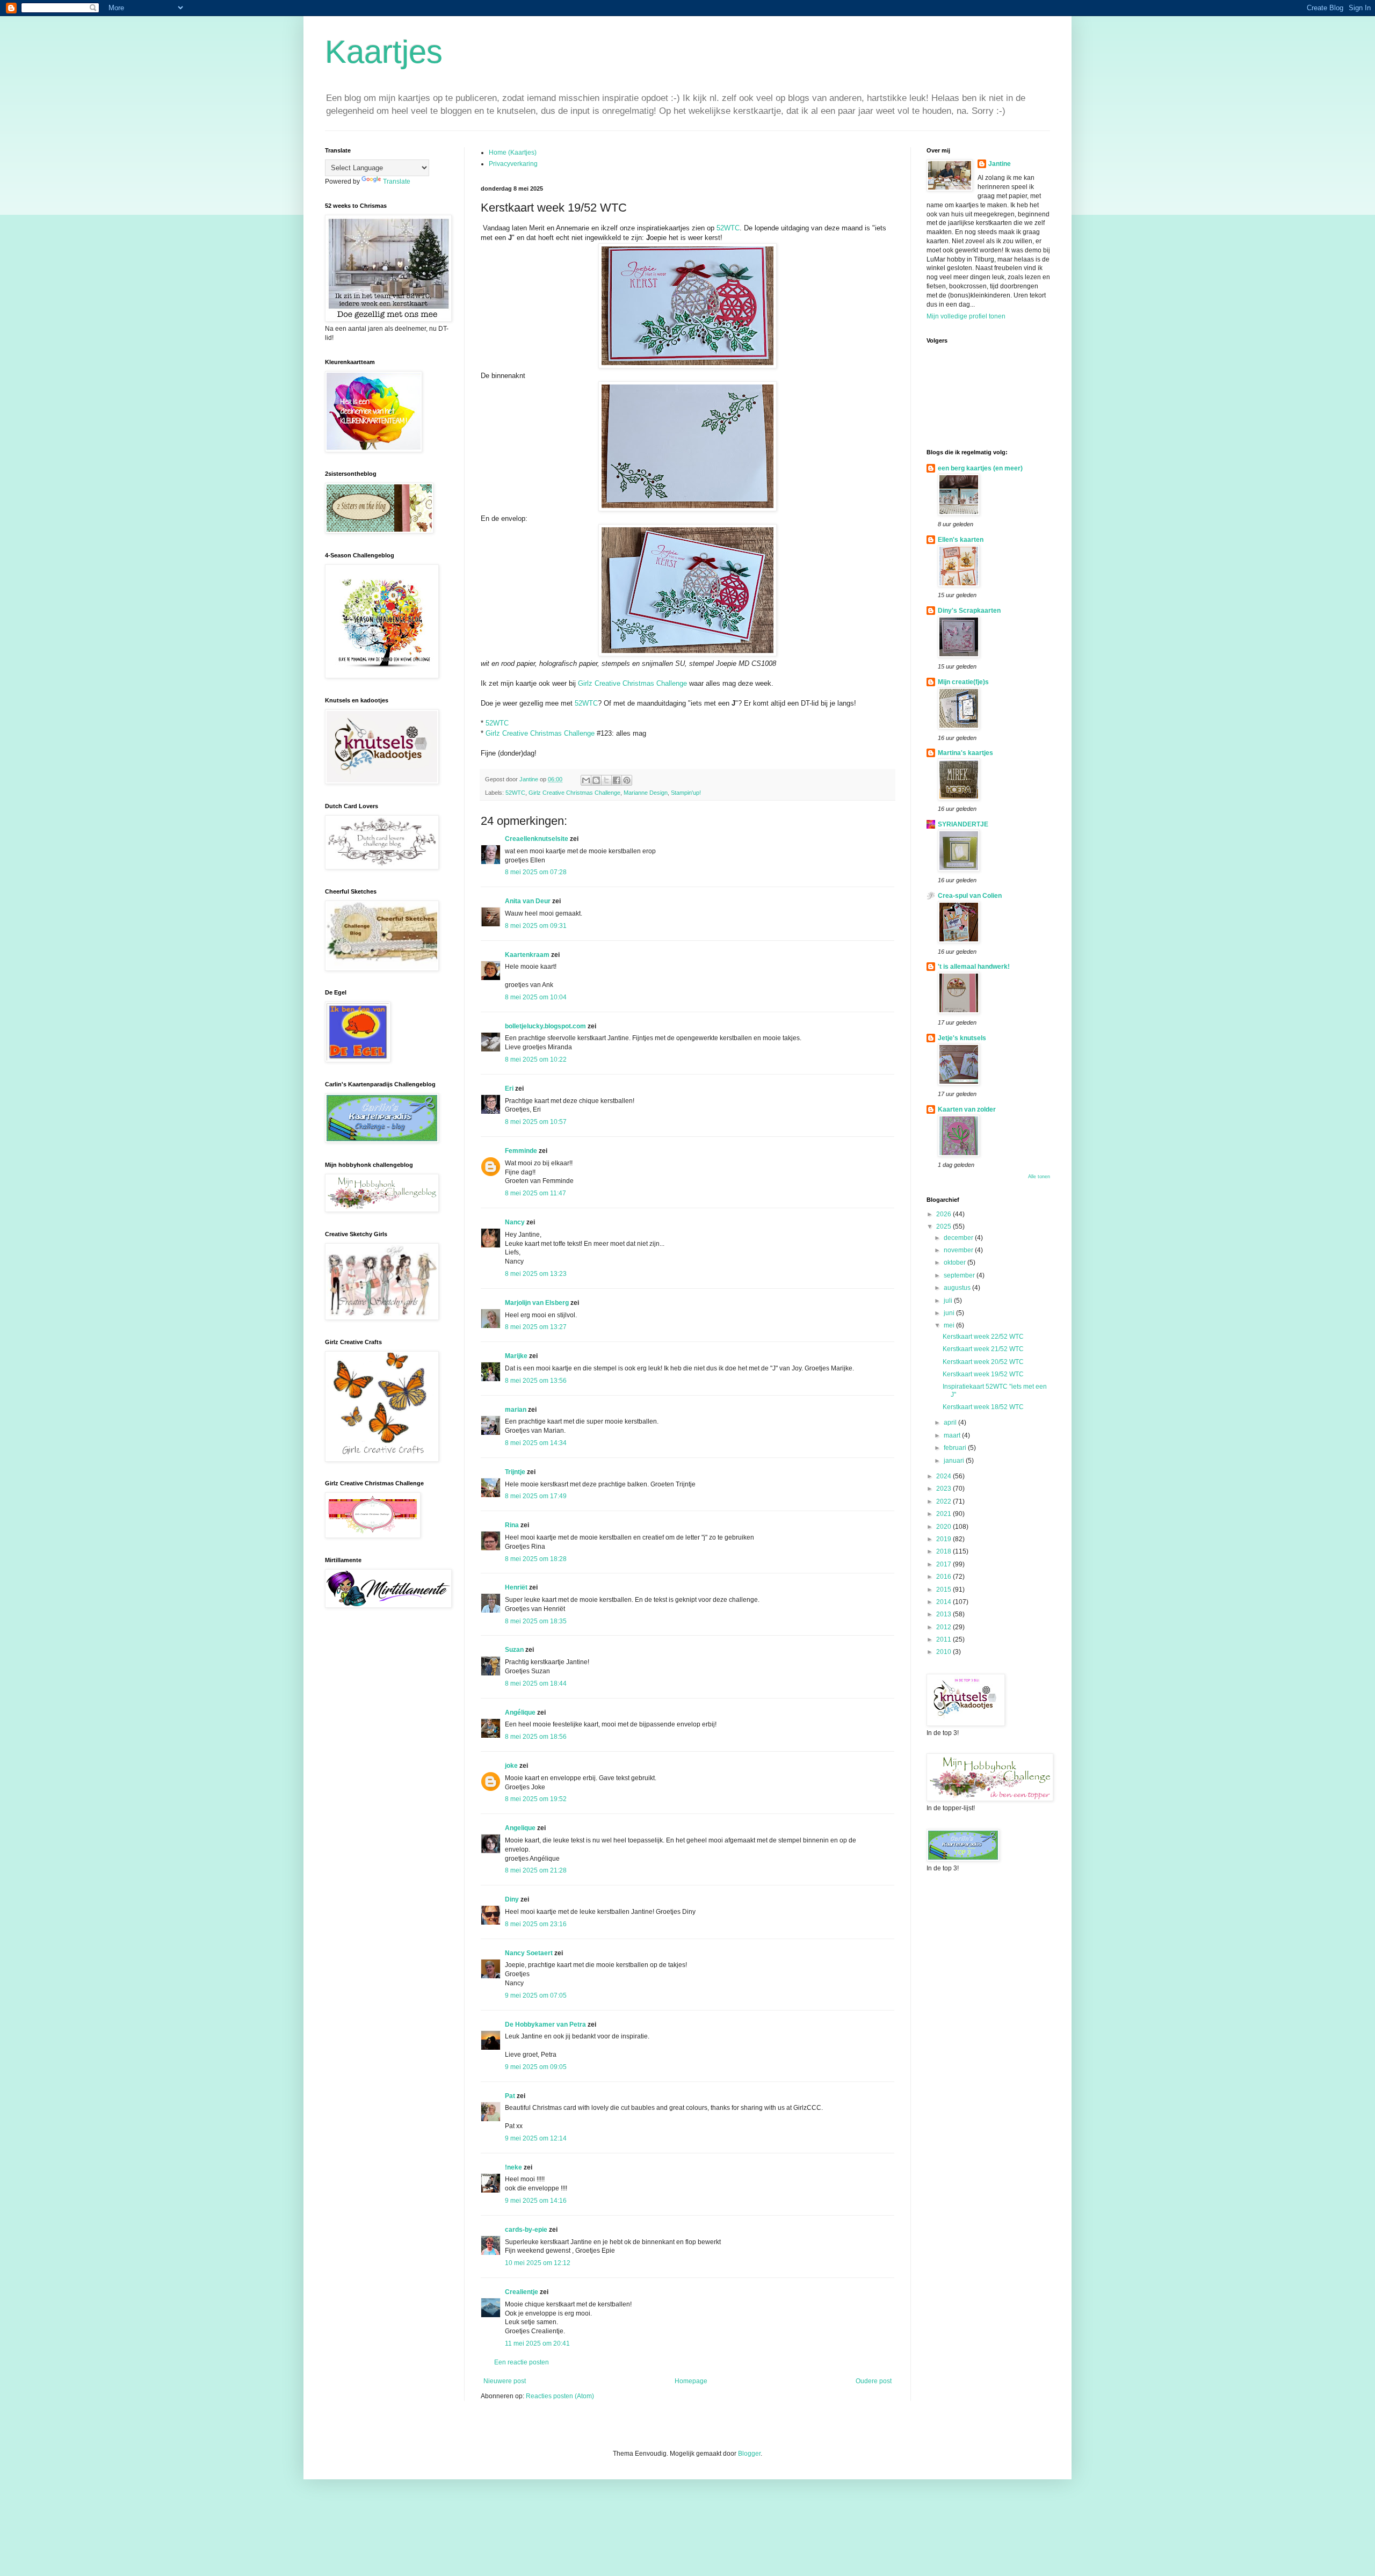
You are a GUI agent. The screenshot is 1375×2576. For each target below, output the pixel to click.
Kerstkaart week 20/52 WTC (983, 1362)
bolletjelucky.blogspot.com (545, 1026)
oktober (956, 1262)
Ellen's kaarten (961, 540)
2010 (945, 1652)
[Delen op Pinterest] (627, 780)
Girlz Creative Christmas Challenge (632, 683)
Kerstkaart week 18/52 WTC (983, 1407)
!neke (513, 2167)
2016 (945, 1577)
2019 (945, 1539)
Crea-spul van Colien (970, 896)
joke (511, 1766)
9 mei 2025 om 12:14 (536, 2138)
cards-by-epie (526, 2230)
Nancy (515, 1222)
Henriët (516, 1587)
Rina (512, 1525)
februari (956, 1448)
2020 (945, 1527)
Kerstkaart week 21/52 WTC (983, 1349)
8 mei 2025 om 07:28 (536, 872)
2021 (945, 1514)
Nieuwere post (505, 2381)
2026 (945, 1214)
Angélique (521, 1713)
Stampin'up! (686, 793)
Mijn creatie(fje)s (963, 682)
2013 (945, 1614)
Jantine (1000, 164)
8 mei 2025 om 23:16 (536, 1924)
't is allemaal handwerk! (974, 967)
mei (950, 1325)
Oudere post (874, 2381)
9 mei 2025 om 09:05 (536, 2067)
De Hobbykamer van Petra (545, 2024)
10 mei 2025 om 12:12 (538, 2263)
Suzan (514, 1650)
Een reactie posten (522, 2362)
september (960, 1275)
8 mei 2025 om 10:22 (536, 1060)
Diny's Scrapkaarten (969, 611)
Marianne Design (646, 793)
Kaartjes (384, 52)
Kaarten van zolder (967, 1109)
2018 (945, 1551)
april (951, 1423)
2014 (945, 1602)
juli (949, 1301)
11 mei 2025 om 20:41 (537, 2343)
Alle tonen (1039, 1177)
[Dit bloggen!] (596, 780)
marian (516, 1410)
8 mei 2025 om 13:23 (536, 1274)
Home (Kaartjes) (513, 153)
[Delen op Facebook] (617, 780)
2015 (945, 1590)
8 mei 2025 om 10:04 (536, 997)
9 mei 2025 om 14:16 (536, 2201)
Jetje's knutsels (962, 1038)
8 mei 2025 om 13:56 (536, 1381)
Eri (510, 1089)
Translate (397, 182)
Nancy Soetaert (529, 1953)
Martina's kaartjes (965, 753)
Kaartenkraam (527, 955)
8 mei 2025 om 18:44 (536, 1684)
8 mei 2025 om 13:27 (536, 1327)
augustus (958, 1288)
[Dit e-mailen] (586, 780)
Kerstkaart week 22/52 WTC (983, 1337)
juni (950, 1313)
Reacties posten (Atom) (560, 2396)
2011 (945, 1639)
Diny (512, 1899)
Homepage (691, 2381)
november (959, 1250)
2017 (945, 1564)
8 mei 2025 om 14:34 (536, 1443)
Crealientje (522, 2292)
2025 (945, 1227)
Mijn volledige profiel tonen (966, 316)
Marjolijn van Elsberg (537, 1303)
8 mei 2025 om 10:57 (536, 1122)
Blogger (749, 2454)
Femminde (521, 1151)
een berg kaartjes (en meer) (980, 468)
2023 (945, 1489)
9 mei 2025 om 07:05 (536, 1996)
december (959, 1238)
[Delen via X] (606, 780)
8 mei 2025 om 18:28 (536, 1559)
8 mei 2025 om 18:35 (536, 1621)
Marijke (516, 1356)
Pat (510, 2096)
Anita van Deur (528, 901)
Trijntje (515, 1472)
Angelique (520, 1828)
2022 (945, 1501)
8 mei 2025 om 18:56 (536, 1737)
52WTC (728, 228)
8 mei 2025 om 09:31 (536, 926)
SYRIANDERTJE (963, 824)
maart (953, 1435)
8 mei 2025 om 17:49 (536, 1496)
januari (955, 1461)
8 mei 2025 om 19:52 (536, 1799)
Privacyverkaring (513, 164)
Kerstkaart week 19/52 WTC (983, 1374)
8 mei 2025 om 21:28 (536, 1870)
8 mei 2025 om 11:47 (535, 1193)
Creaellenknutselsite (537, 839)
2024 (945, 1476)
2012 (945, 1627)
